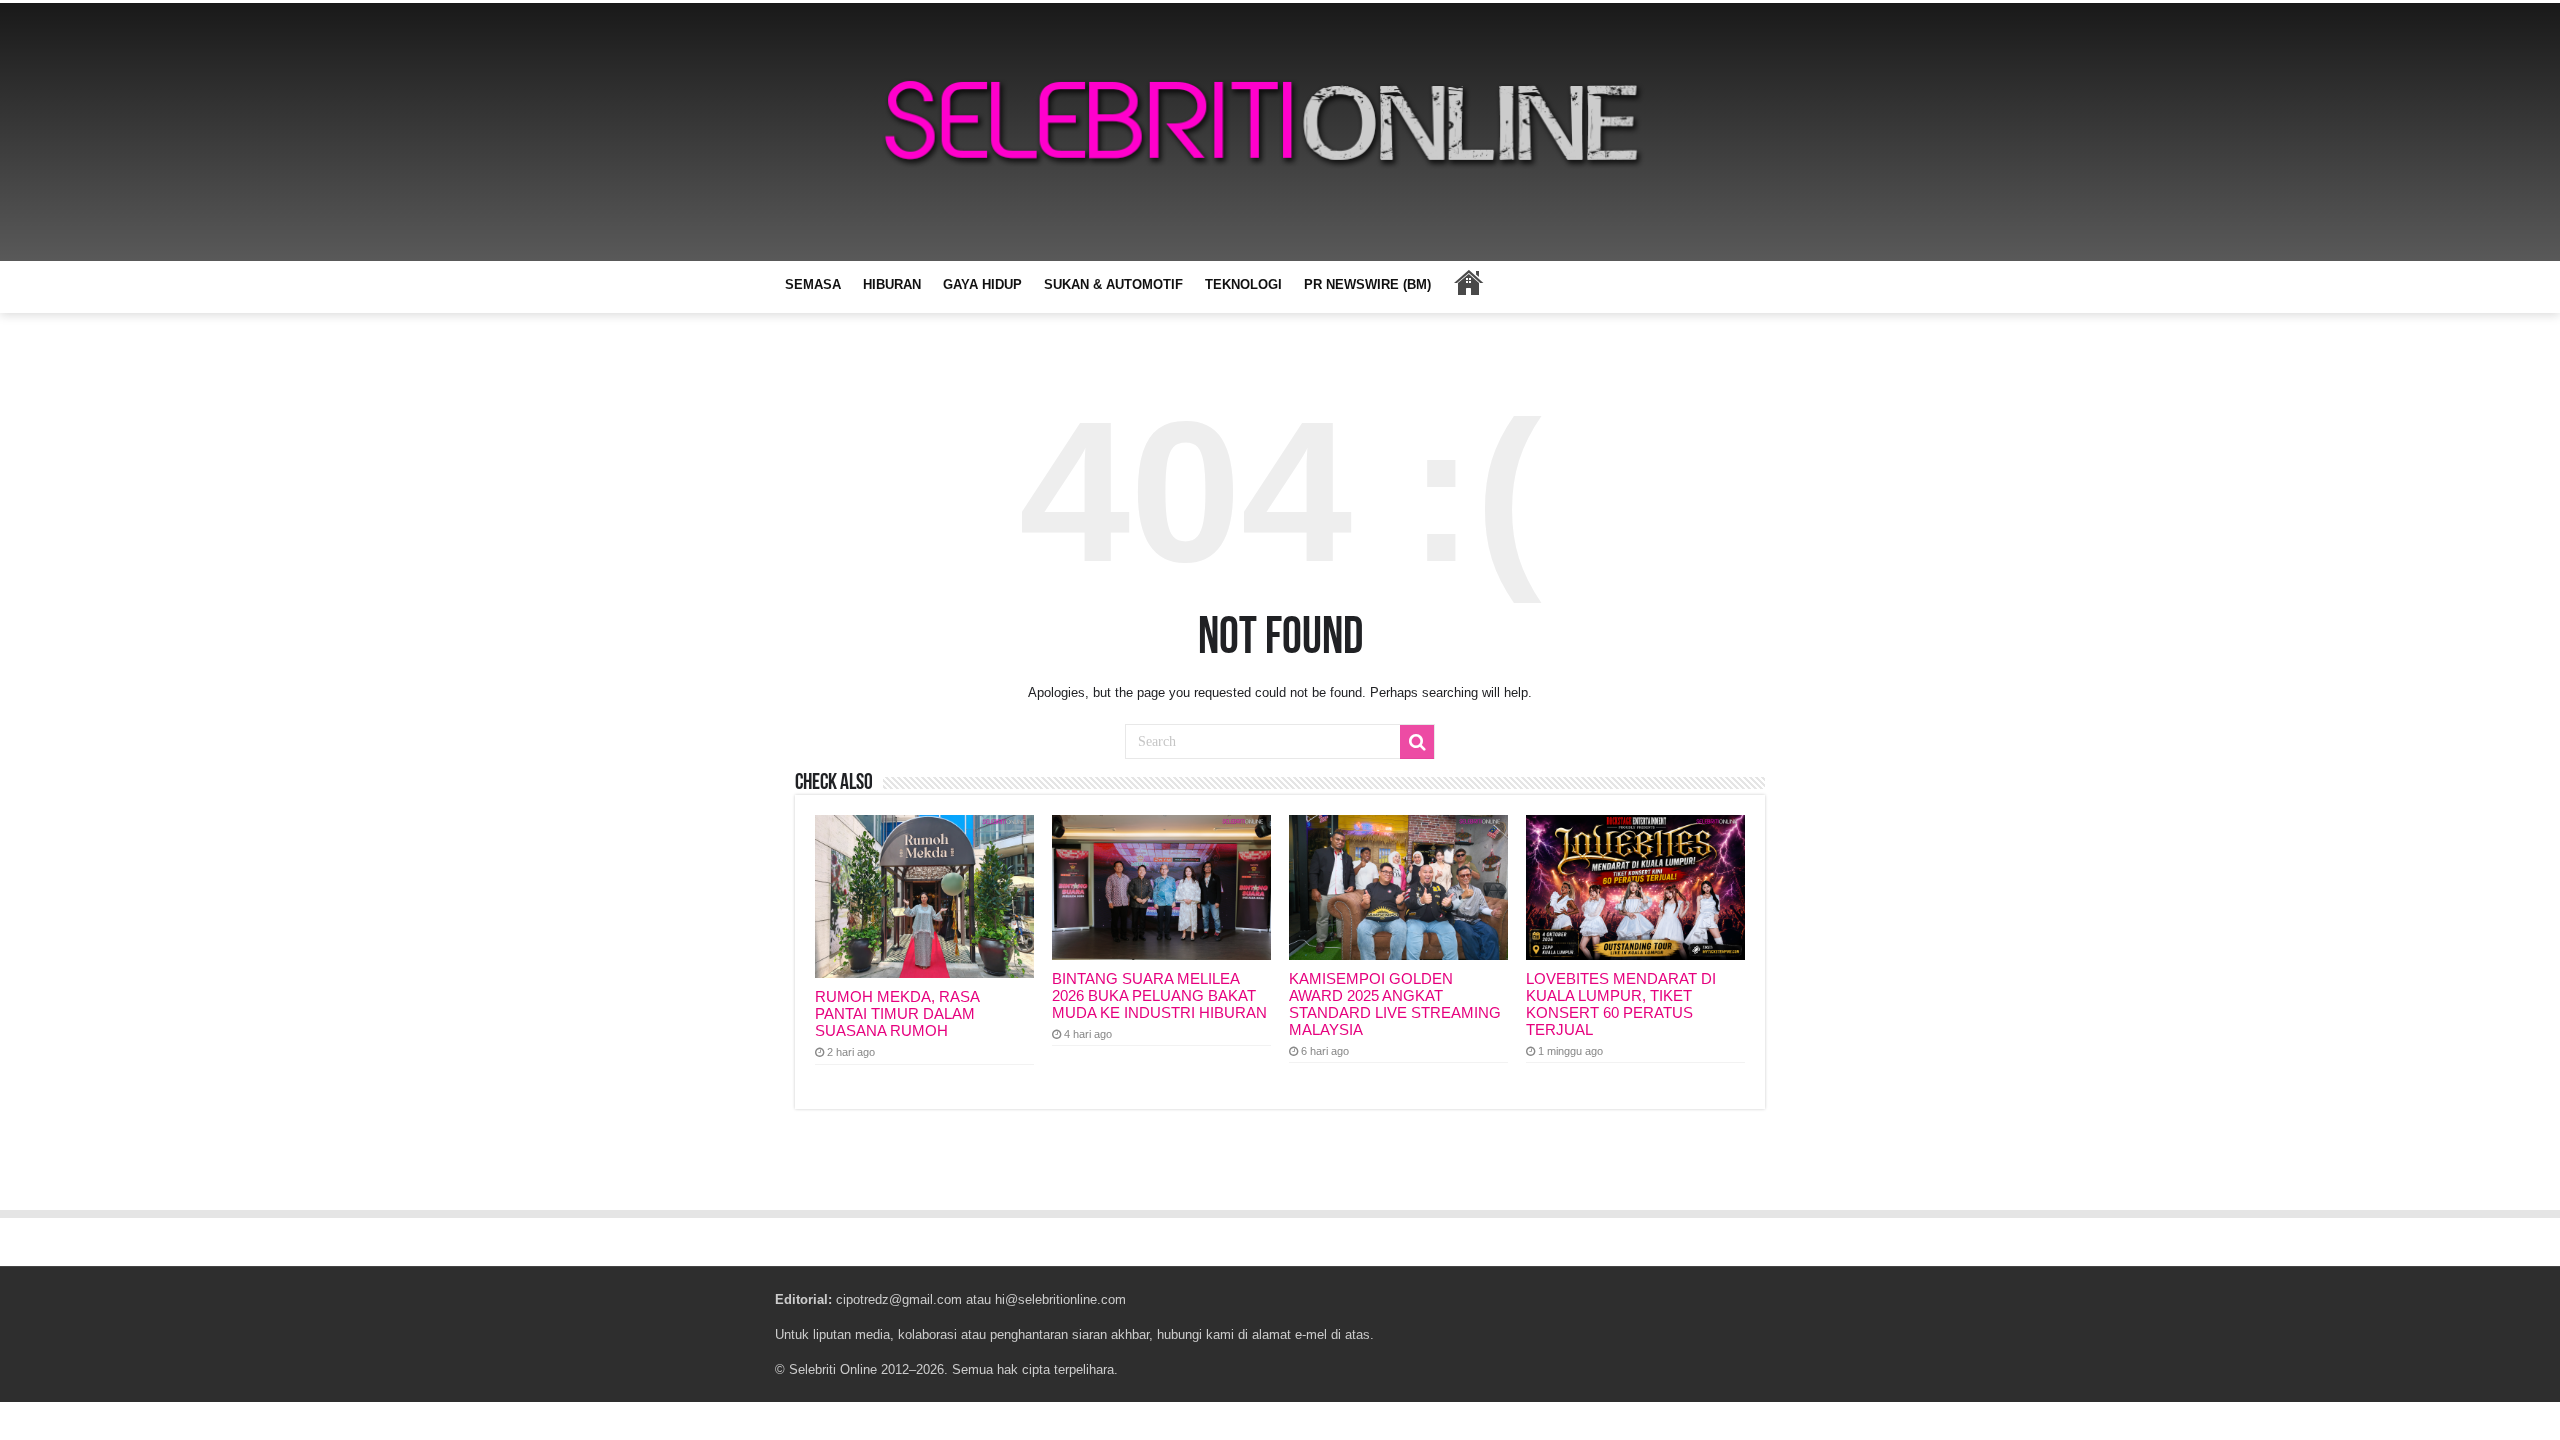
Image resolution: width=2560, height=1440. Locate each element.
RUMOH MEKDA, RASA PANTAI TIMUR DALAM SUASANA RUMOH (897, 1013)
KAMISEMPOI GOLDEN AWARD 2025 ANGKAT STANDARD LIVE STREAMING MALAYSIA (1395, 1004)
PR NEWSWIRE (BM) (1367, 284)
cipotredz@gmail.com (899, 1299)
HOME (1468, 282)
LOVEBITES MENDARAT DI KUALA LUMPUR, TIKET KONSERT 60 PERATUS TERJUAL (1621, 1004)
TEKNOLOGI (1243, 284)
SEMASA (813, 284)
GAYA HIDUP (982, 284)
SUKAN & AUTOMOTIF (1113, 284)
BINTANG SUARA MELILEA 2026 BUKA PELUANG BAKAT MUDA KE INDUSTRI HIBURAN (1159, 995)
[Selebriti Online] (1280, 132)
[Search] (1417, 742)
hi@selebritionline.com (1060, 1299)
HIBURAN (892, 284)
